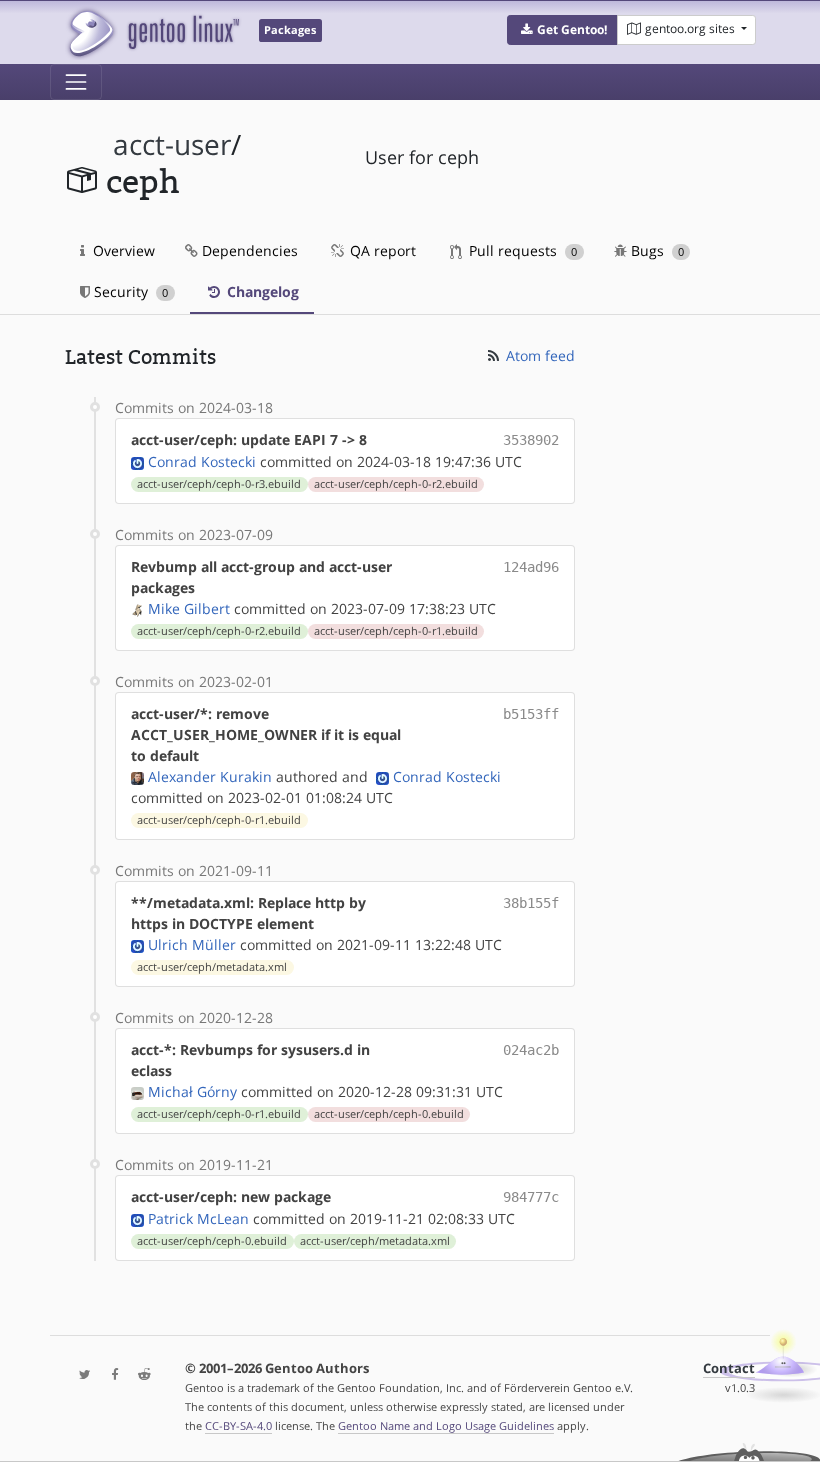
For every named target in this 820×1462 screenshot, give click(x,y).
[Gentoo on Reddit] (139, 1375)
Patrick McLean (198, 1218)
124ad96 (531, 567)
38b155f (531, 903)
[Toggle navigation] (76, 82)
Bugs (655, 250)
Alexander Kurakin (210, 776)
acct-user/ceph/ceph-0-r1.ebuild (396, 631)
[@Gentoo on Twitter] (80, 1375)
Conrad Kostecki (202, 461)
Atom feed (538, 355)
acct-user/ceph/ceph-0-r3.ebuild (219, 484)
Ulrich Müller (192, 944)
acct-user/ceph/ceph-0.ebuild (389, 1114)
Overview (122, 250)
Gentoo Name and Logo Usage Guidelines (446, 1425)
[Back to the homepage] (152, 32)
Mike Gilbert (189, 608)
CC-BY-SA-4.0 (238, 1425)
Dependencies (248, 250)
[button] (562, 30)
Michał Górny (192, 1091)
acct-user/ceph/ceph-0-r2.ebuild (396, 484)
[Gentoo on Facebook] (110, 1375)
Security (129, 291)
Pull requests (521, 250)
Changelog (261, 291)
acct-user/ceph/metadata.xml (212, 967)
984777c (531, 1197)
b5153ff (531, 714)
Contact (729, 1368)
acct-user (172, 144)
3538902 (531, 440)
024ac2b (531, 1050)
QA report (381, 250)
